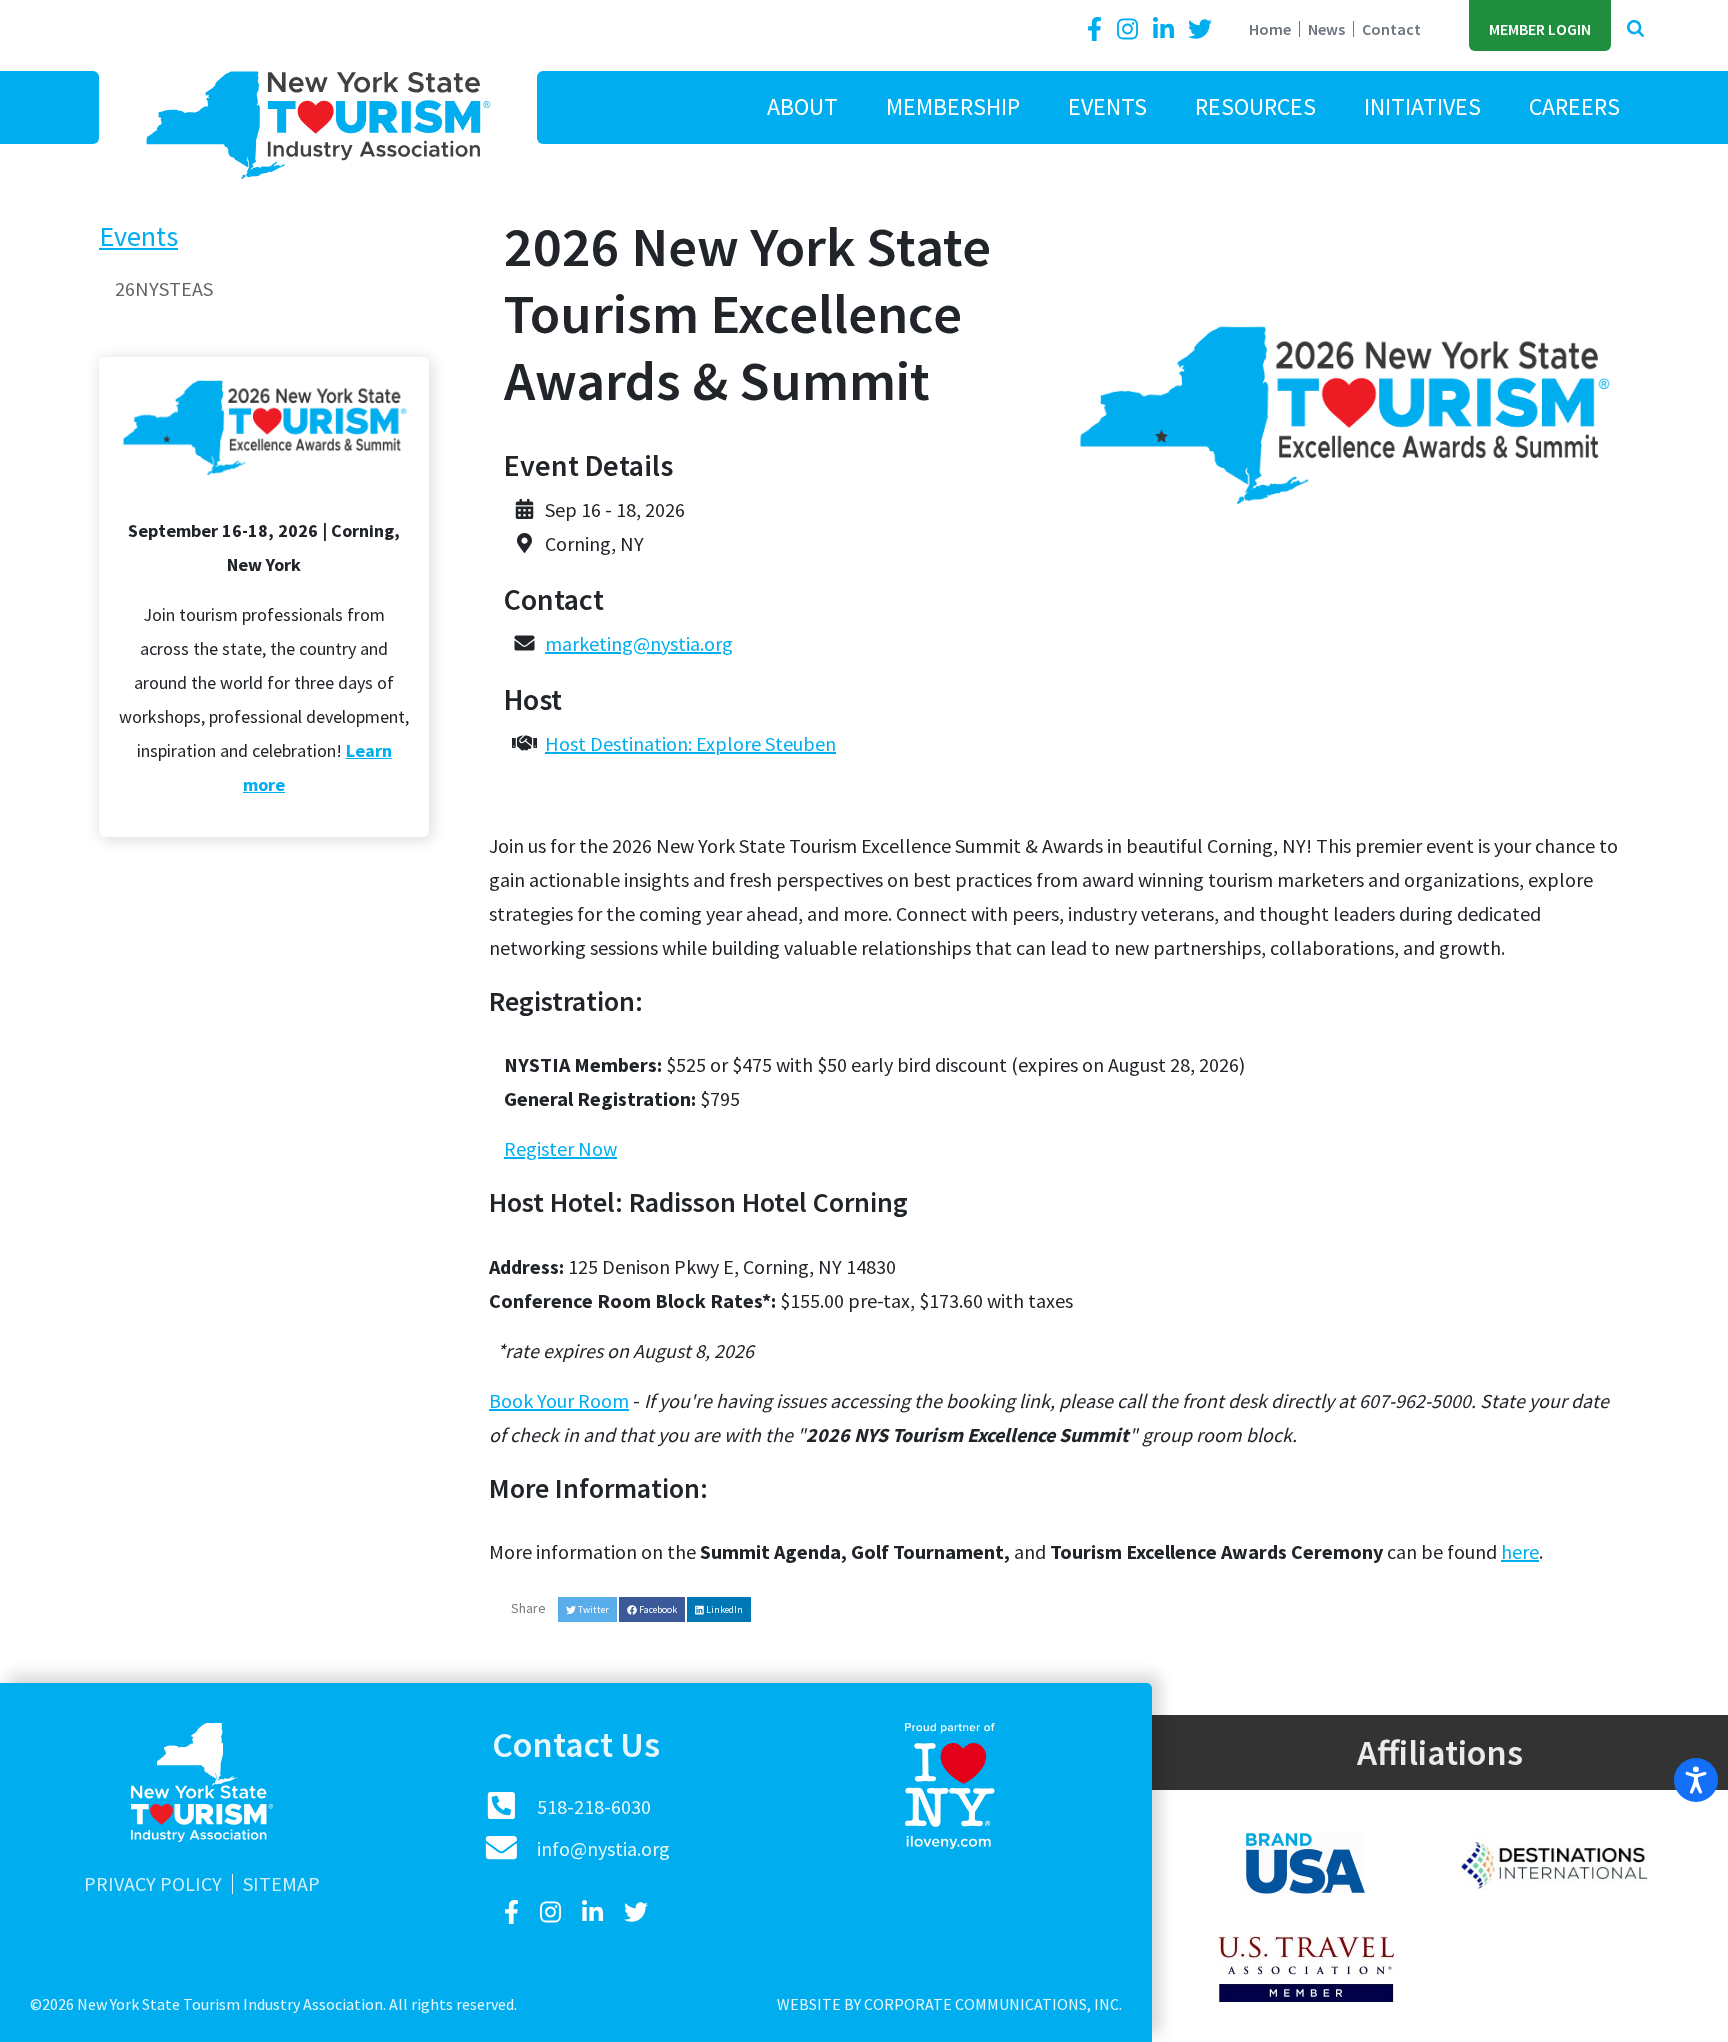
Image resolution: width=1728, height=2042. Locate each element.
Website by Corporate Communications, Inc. (949, 2004)
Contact (1391, 29)
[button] (1635, 29)
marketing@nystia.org (639, 643)
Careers (1574, 106)
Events (1107, 106)
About (802, 106)
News (1326, 29)
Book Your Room (559, 1400)
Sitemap (281, 1884)
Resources (1255, 106)
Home (1270, 29)
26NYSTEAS (164, 288)
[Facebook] (1098, 29)
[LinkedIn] (1166, 29)
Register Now (560, 1148)
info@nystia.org (603, 1848)
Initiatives (1422, 106)
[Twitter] (1200, 29)
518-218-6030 (594, 1806)
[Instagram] (1130, 29)
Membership (953, 106)
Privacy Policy (153, 1884)
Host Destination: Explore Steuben (690, 743)
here (1520, 1551)
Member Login (1540, 29)
